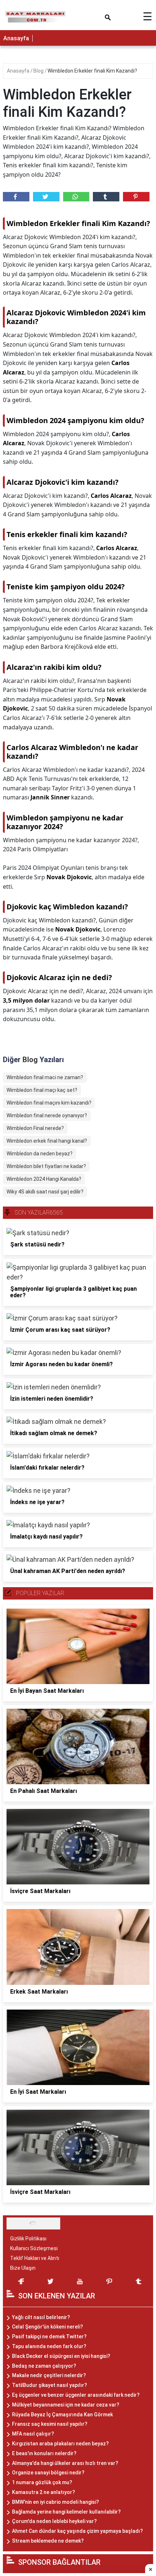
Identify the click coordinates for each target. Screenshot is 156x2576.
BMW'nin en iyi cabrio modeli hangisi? (56, 2502)
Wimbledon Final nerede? (35, 1128)
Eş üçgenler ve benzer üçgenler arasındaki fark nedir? (76, 2395)
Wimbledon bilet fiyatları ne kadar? (46, 1166)
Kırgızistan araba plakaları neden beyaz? (60, 2444)
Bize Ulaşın (23, 2268)
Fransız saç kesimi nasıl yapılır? (50, 2424)
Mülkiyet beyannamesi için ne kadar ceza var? (66, 2405)
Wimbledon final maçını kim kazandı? (49, 1103)
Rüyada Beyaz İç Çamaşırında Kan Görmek (62, 2415)
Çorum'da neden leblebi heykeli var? (54, 2521)
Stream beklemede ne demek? (48, 2541)
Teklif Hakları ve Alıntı (35, 2258)
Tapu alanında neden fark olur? (49, 2346)
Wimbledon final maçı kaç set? (42, 1090)
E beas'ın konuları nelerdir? (44, 2453)
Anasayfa (16, 38)
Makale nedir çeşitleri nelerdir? (49, 2375)
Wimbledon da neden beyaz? (40, 1154)
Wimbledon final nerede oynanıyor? (47, 1115)
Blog (39, 71)
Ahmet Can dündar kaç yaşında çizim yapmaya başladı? (77, 2531)
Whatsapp (76, 197)
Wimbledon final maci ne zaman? (45, 1077)
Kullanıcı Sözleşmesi (34, 2248)
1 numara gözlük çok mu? (42, 2482)
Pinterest (136, 197)
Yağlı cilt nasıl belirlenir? (41, 2317)
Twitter (46, 197)
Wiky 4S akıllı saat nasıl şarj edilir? (45, 1192)
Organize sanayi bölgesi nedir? (48, 2473)
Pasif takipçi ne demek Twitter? (49, 2337)
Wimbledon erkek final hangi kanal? (47, 1141)
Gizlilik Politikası (28, 2239)
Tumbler (106, 197)
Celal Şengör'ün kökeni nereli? (48, 2327)
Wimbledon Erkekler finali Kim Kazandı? (92, 71)
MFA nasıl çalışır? (33, 2434)
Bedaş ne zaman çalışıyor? (44, 2366)
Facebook (16, 197)
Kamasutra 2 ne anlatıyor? (44, 2492)
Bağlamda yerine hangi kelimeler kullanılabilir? (66, 2512)
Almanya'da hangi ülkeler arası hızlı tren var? (65, 2463)
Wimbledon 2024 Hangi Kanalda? (44, 1179)
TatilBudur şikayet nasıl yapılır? (50, 2385)
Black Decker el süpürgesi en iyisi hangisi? (61, 2356)
